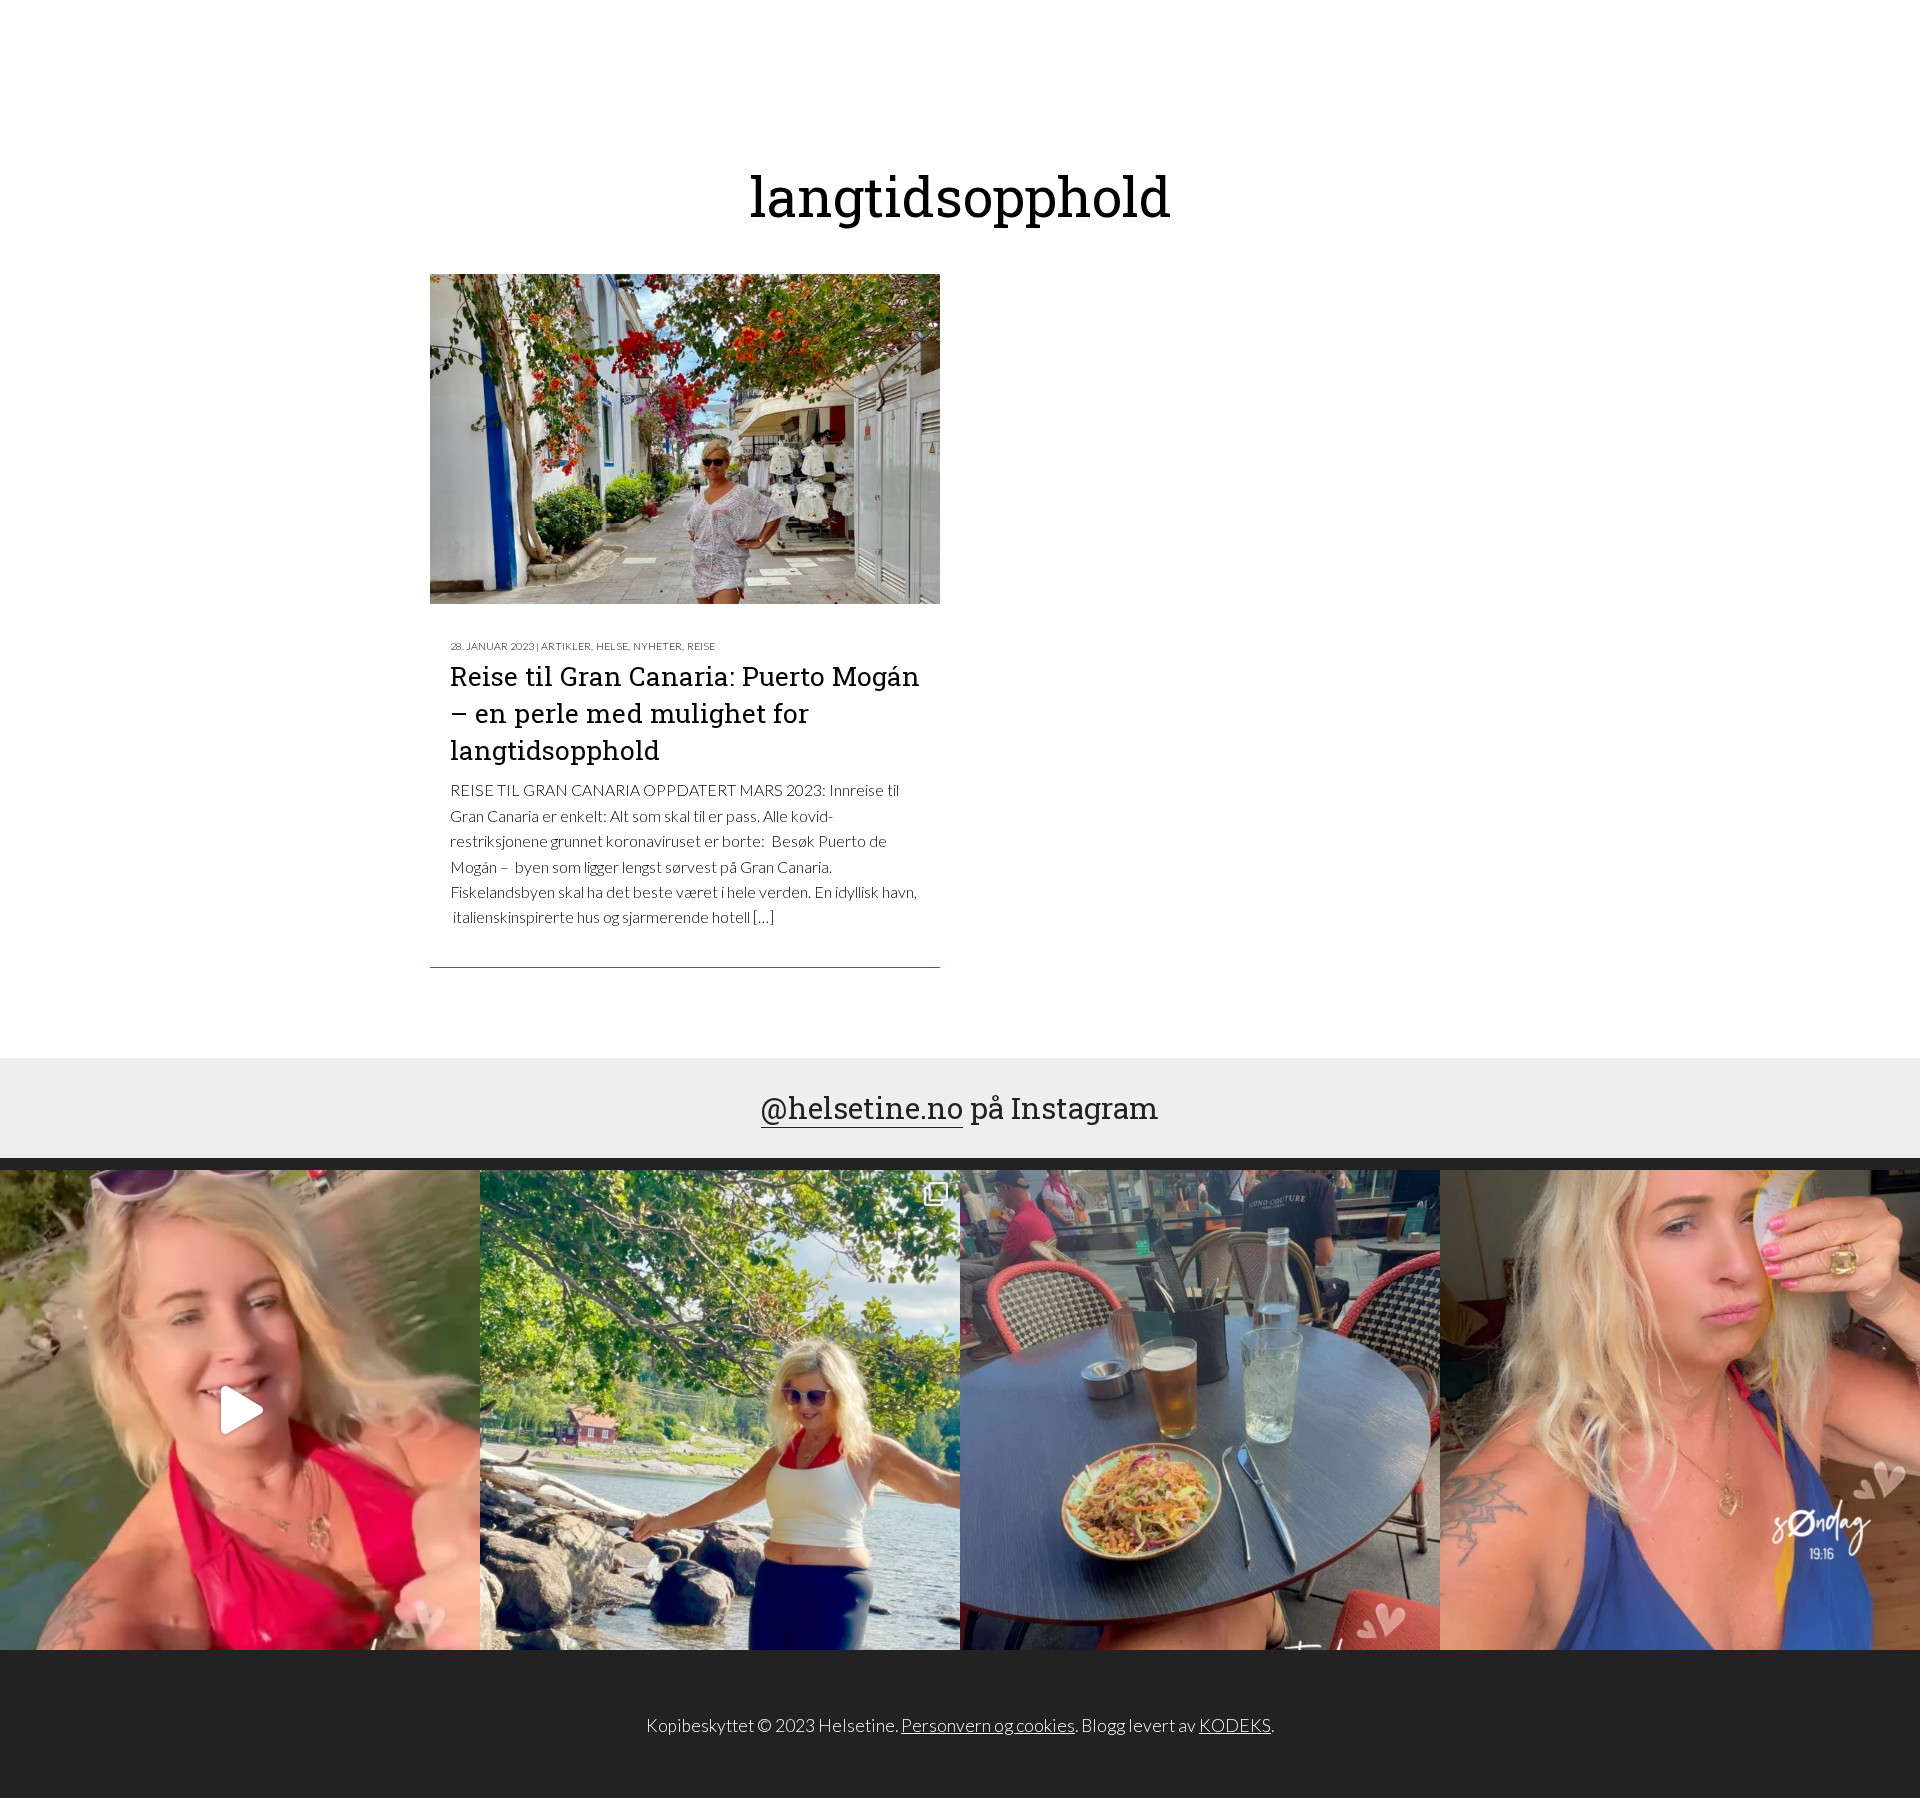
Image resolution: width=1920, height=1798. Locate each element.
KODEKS (1235, 1725)
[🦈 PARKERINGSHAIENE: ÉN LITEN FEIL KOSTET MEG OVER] (1680, 1410)
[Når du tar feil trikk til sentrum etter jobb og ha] (1200, 1410)
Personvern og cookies (988, 1725)
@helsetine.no (862, 1107)
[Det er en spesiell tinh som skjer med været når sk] (240, 1410)
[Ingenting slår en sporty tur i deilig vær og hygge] (720, 1410)
